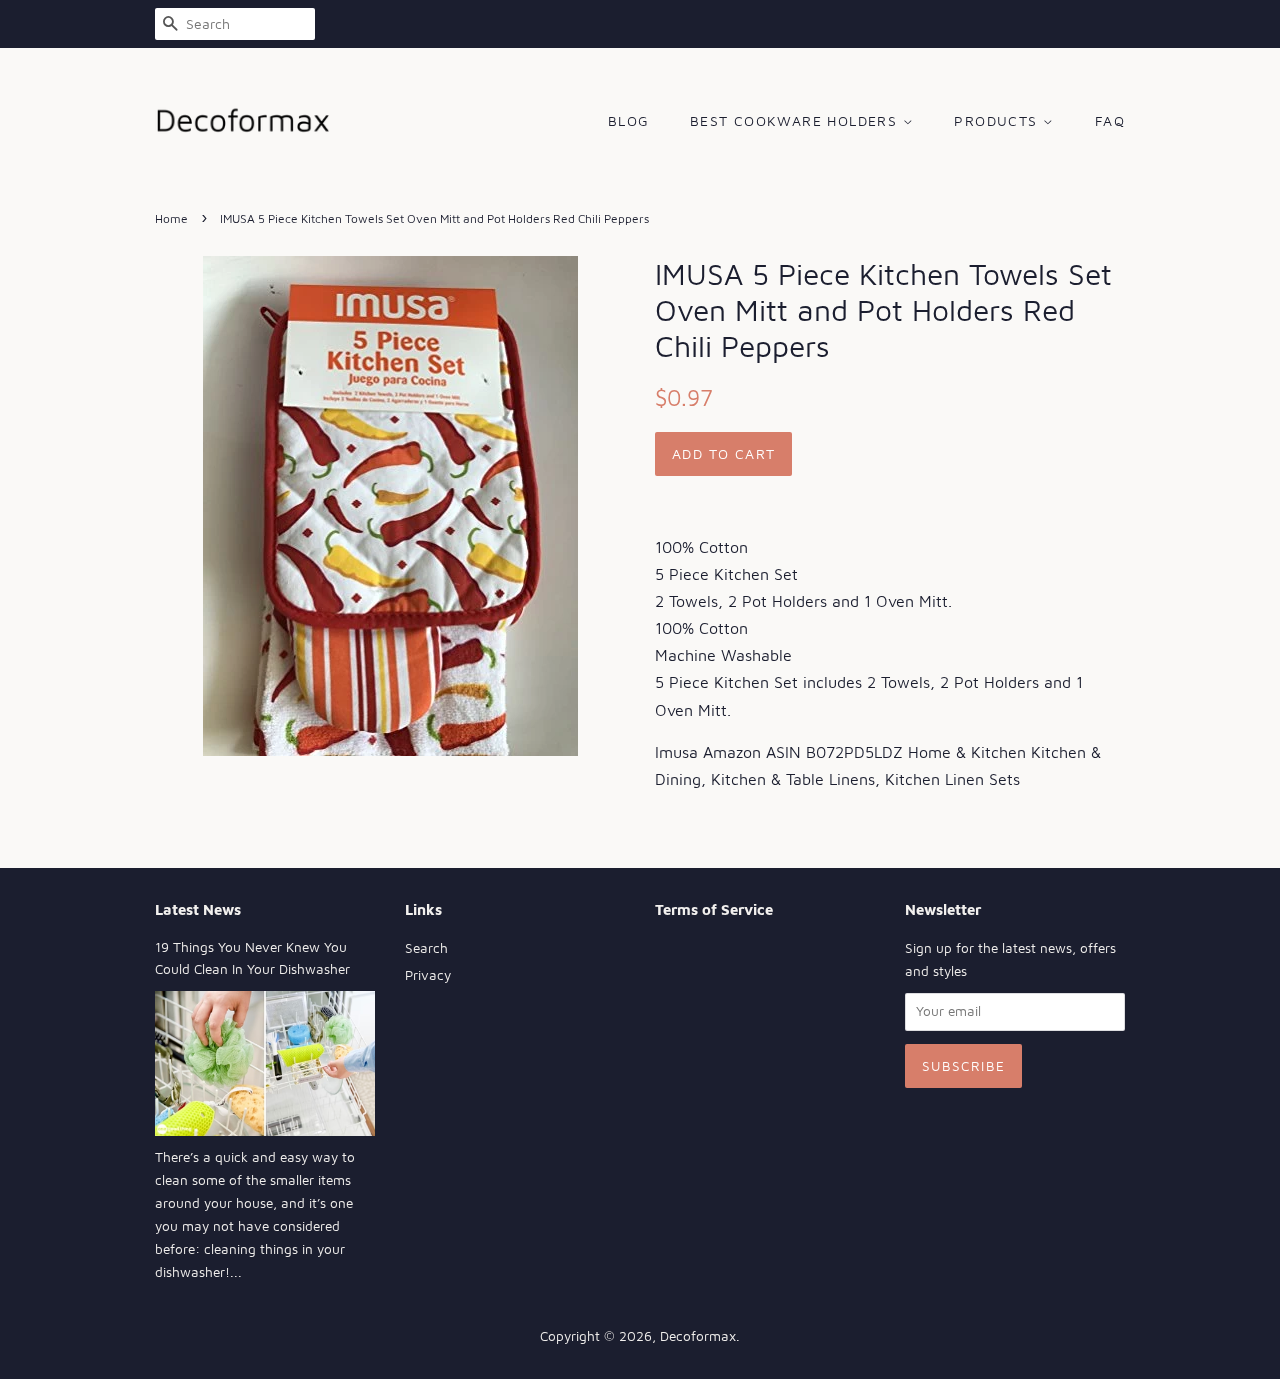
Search (426, 948)
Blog (629, 120)
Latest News (198, 909)
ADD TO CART (723, 453)
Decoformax (698, 1336)
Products (998, 120)
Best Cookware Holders (796, 120)
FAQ (1110, 120)
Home (171, 218)
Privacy (428, 975)
